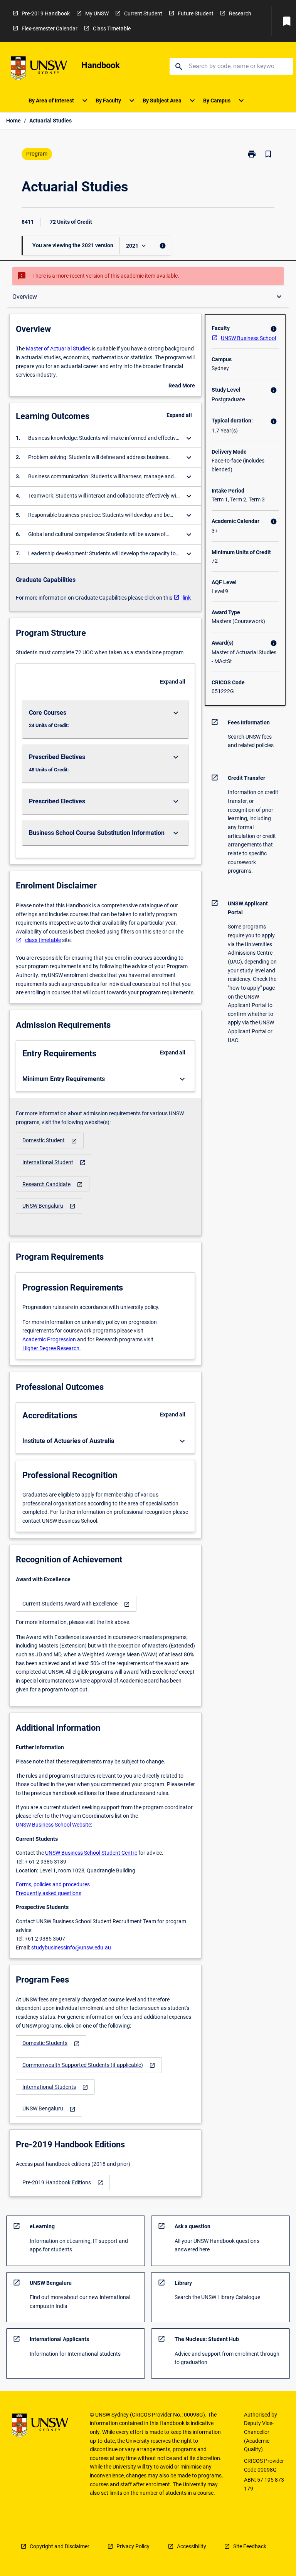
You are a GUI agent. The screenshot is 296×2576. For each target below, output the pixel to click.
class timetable (43, 940)
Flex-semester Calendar (50, 28)
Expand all (179, 415)
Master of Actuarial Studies (58, 349)
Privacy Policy (133, 2546)
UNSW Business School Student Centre (91, 1853)
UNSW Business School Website (53, 1825)
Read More (182, 386)
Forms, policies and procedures (53, 1884)
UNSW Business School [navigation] (248, 338)
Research (240, 13)
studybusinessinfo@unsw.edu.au (71, 1948)
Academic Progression (49, 1339)
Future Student (196, 13)
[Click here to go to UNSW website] (39, 70)
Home (13, 121)
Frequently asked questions (49, 1893)
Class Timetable (112, 28)
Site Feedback (250, 2546)
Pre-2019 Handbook (46, 13)
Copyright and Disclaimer (60, 2546)
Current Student (143, 13)
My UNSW (97, 13)
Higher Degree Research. (52, 1348)
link (187, 598)
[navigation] (50, 1141)
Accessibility (192, 2546)
